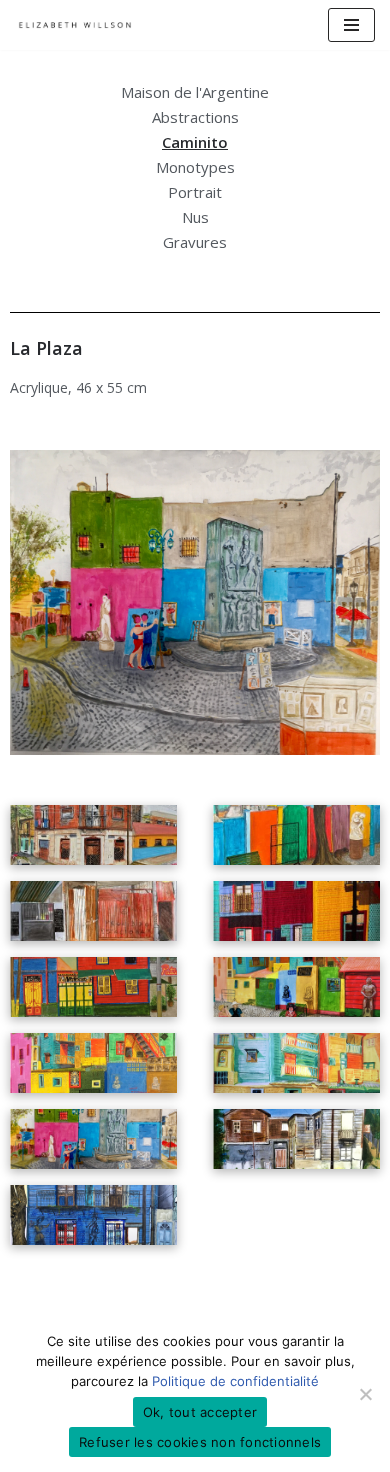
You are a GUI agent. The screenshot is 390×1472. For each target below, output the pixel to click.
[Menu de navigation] (351, 25)
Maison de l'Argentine (195, 92)
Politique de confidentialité (235, 1381)
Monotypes (195, 167)
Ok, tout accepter (200, 1412)
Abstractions (195, 117)
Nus (195, 217)
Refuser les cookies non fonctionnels (200, 1442)
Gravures (195, 242)
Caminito (195, 142)
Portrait (195, 192)
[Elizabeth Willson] (75, 25)
